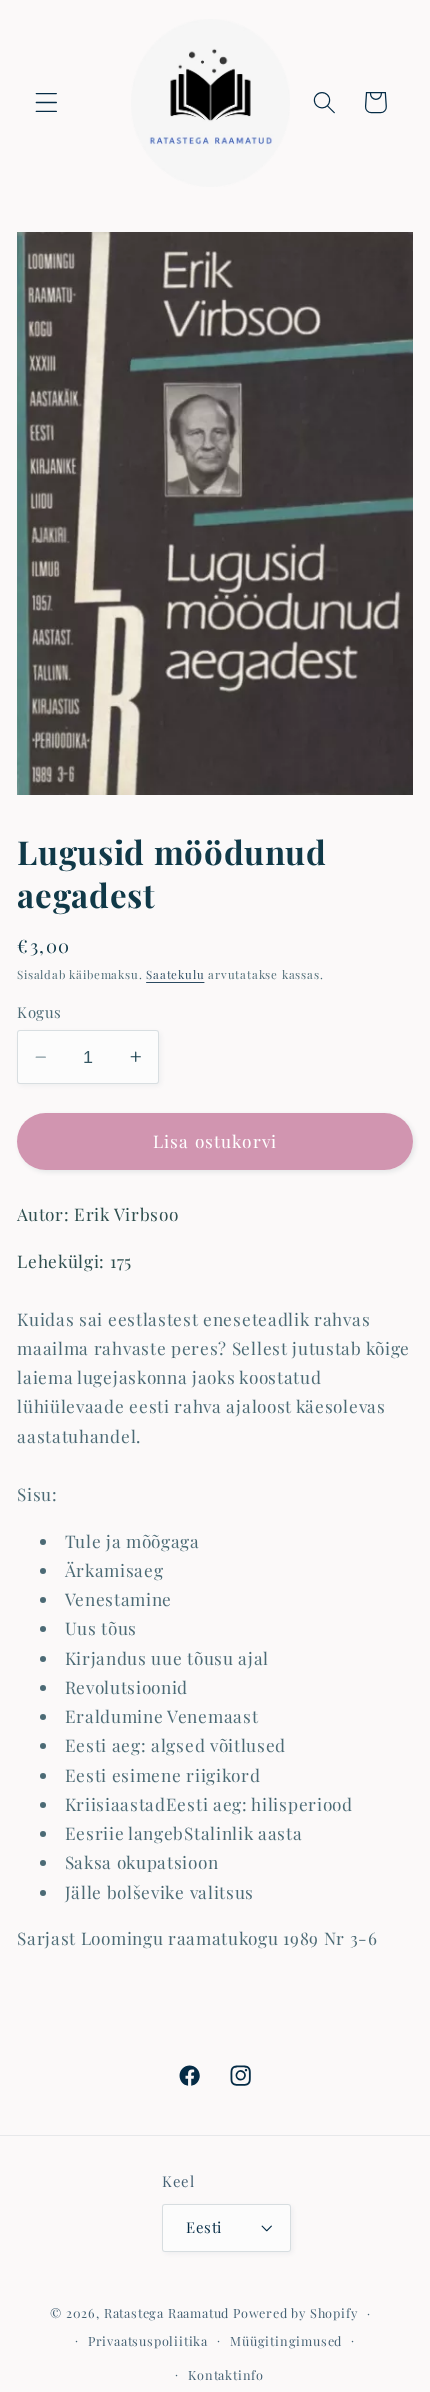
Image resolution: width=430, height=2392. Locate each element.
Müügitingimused (286, 2340)
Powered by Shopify (295, 2312)
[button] (46, 102)
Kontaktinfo (226, 2374)
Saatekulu (175, 974)
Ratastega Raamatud (167, 2312)
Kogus (39, 1012)
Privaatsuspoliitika (148, 2340)
